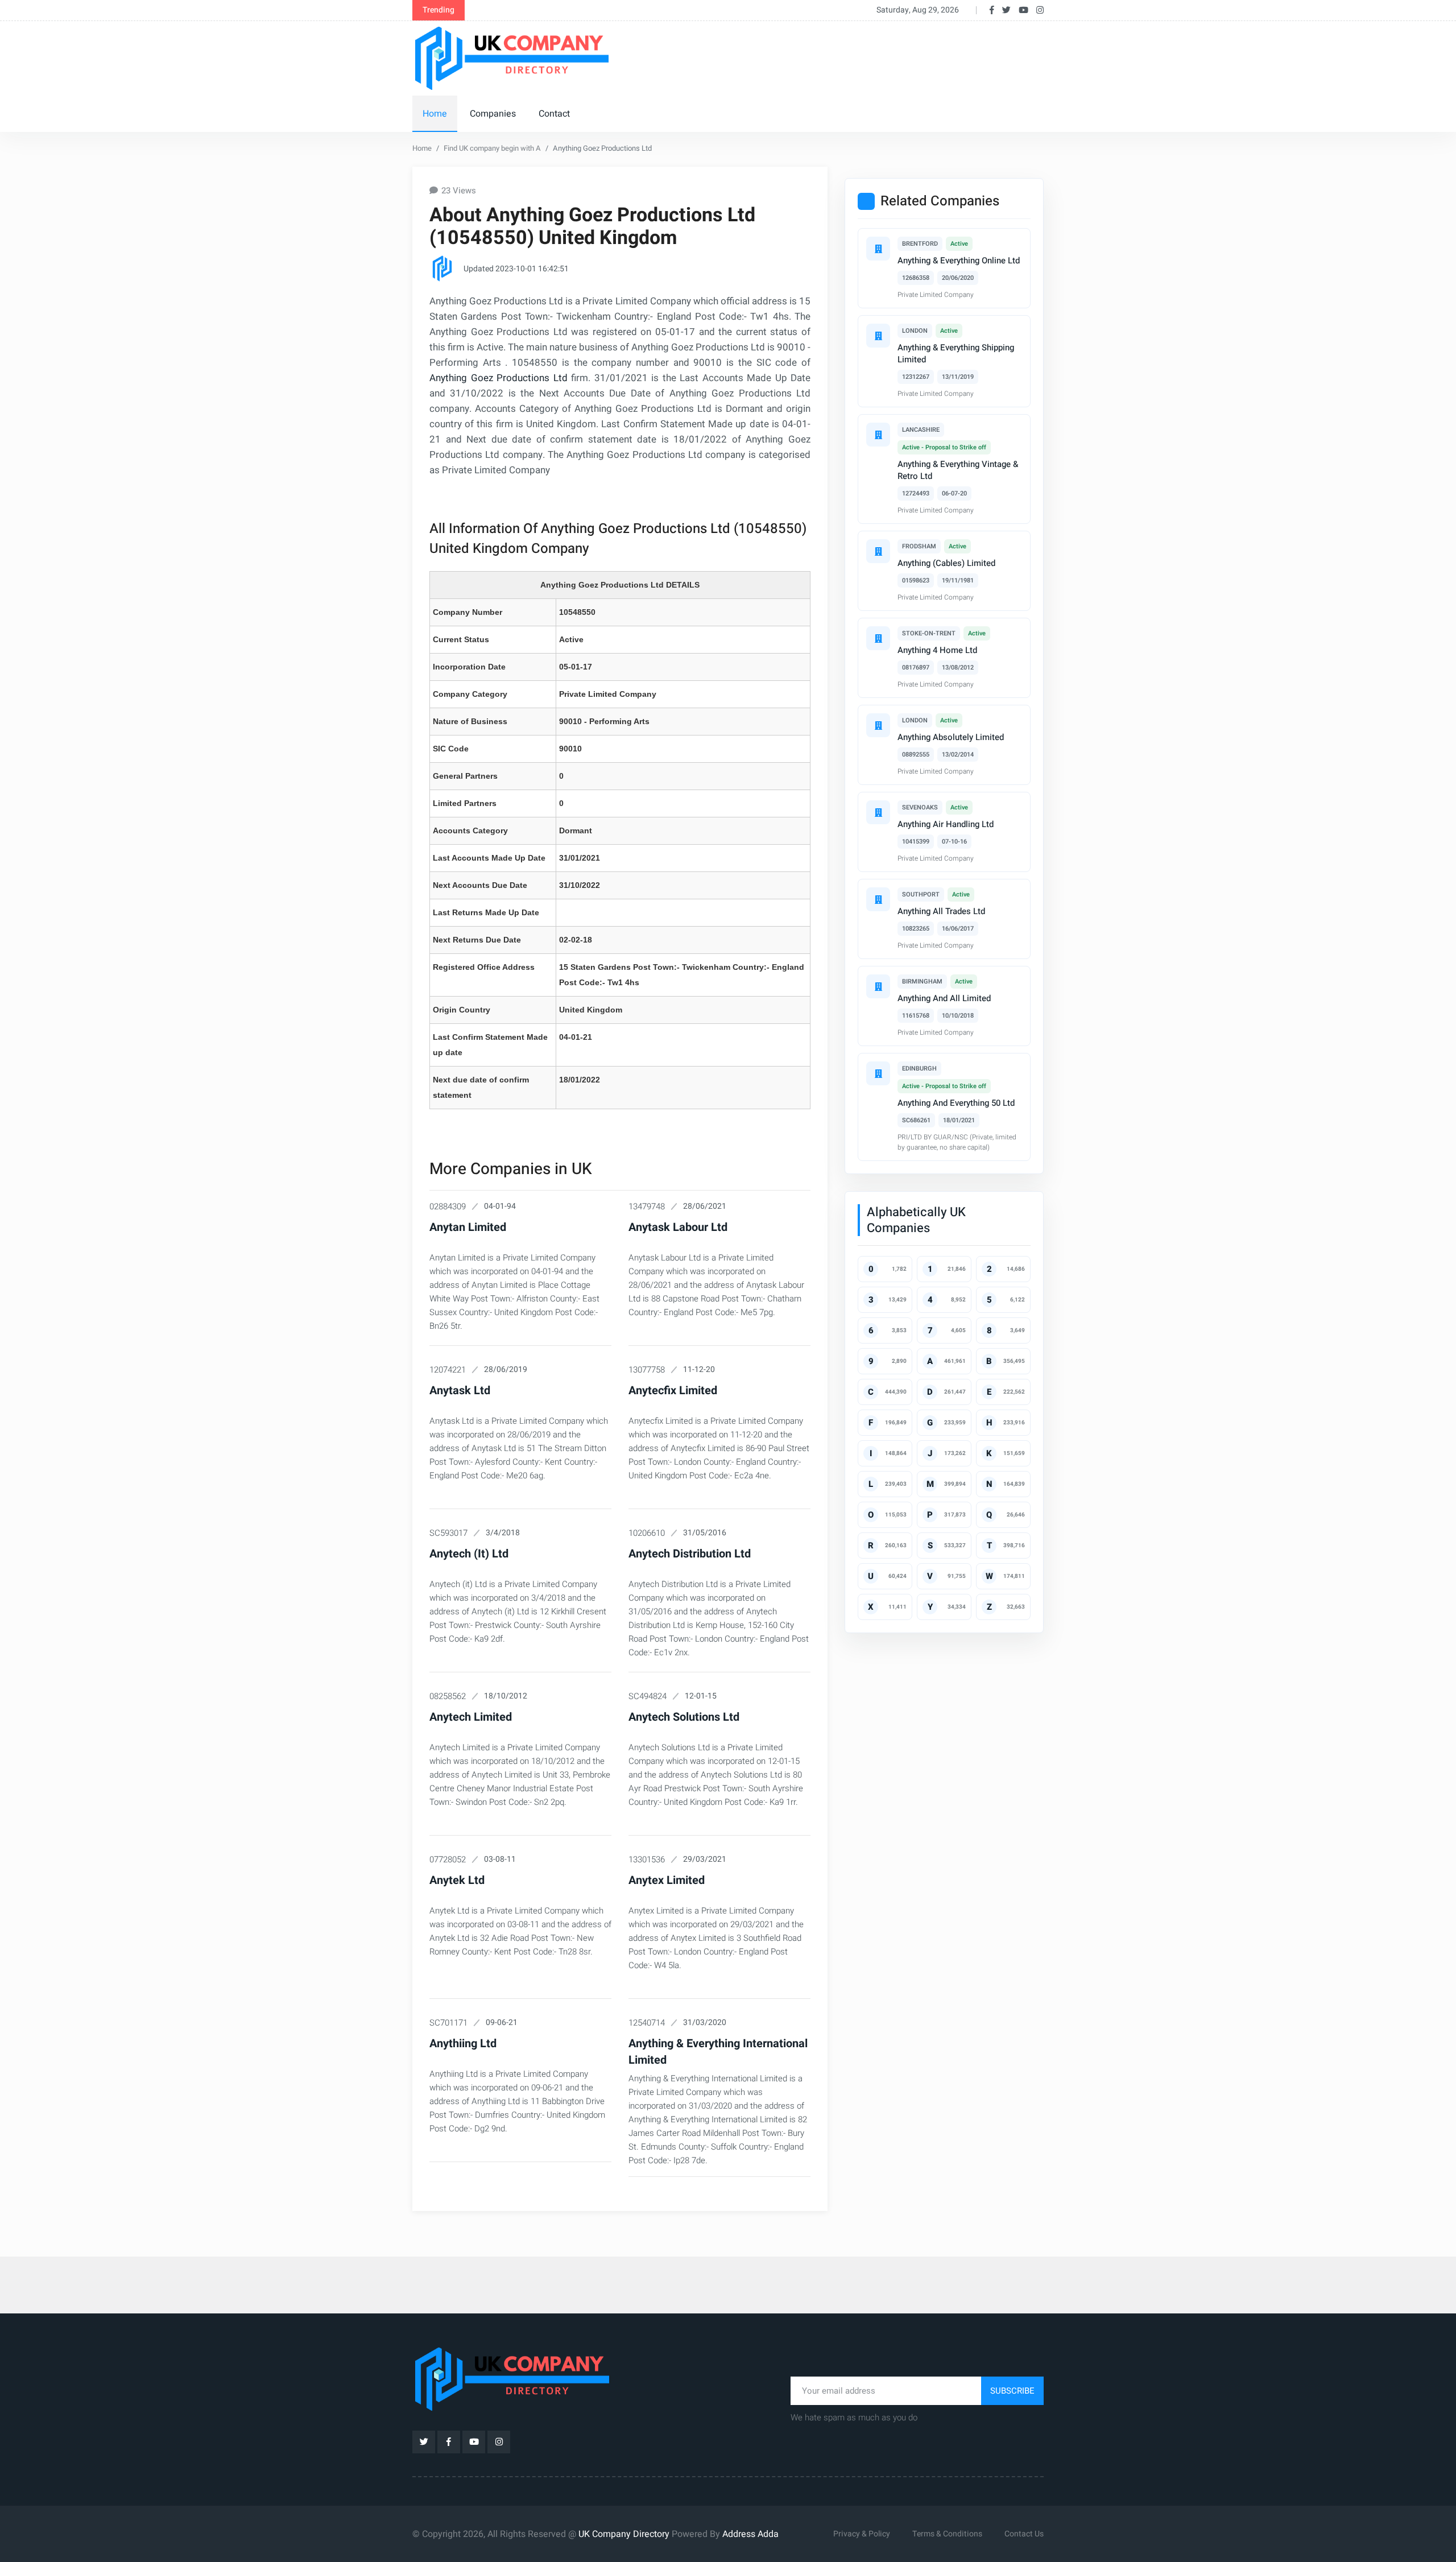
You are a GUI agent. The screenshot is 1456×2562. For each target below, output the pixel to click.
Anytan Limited (468, 1227)
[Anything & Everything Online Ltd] (878, 249)
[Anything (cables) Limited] (878, 551)
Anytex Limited (667, 1880)
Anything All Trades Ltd (941, 911)
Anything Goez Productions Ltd (499, 378)
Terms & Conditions (947, 2534)
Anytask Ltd (460, 1390)
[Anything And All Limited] (878, 986)
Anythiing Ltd (463, 2044)
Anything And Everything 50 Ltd (956, 1103)
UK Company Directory (624, 2534)
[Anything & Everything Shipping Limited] (878, 336)
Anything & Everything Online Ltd (959, 261)
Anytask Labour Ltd (678, 1227)
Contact (554, 114)
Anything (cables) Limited (946, 563)
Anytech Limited (471, 1717)
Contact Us (1024, 2534)
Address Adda (750, 2534)
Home (435, 114)
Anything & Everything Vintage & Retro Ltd (958, 470)
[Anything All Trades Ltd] (878, 899)
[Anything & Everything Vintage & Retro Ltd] (878, 435)
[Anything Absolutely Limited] (878, 725)
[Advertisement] (835, 56)
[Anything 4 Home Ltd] (878, 638)
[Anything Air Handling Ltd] (878, 812)
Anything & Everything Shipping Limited (956, 354)
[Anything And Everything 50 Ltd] (878, 1073)
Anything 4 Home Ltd (937, 650)
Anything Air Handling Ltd (946, 824)
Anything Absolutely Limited (951, 737)
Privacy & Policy (862, 2534)
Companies (493, 114)
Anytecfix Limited (673, 1390)
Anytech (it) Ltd (469, 1554)
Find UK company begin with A (492, 148)
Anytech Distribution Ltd (690, 1554)
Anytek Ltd (457, 1880)
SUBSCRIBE (1012, 2391)
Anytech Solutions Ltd (684, 1717)
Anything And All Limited (944, 998)
